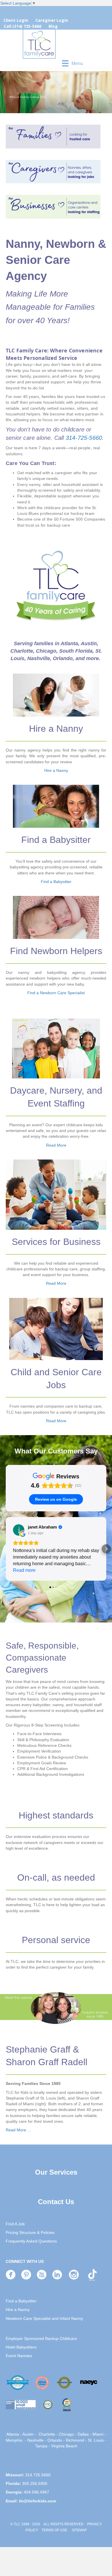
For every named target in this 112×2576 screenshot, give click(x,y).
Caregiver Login (52, 20)
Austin (28, 2434)
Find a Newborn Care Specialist (56, 993)
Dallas (83, 2434)
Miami (98, 2434)
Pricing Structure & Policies (30, 2232)
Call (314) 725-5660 (23, 26)
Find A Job (15, 2224)
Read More (56, 1145)
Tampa (41, 2446)
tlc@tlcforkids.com (37, 2501)
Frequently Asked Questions (31, 2241)
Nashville (35, 2440)
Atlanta (13, 2434)
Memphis (14, 2440)
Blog (53, 26)
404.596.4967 (36, 2492)
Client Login (16, 20)
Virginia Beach (64, 2446)
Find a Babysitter (56, 882)
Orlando (55, 2440)
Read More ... (18, 2130)
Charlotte (47, 2434)
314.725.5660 (38, 2475)
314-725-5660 (84, 438)
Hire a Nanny (56, 770)
